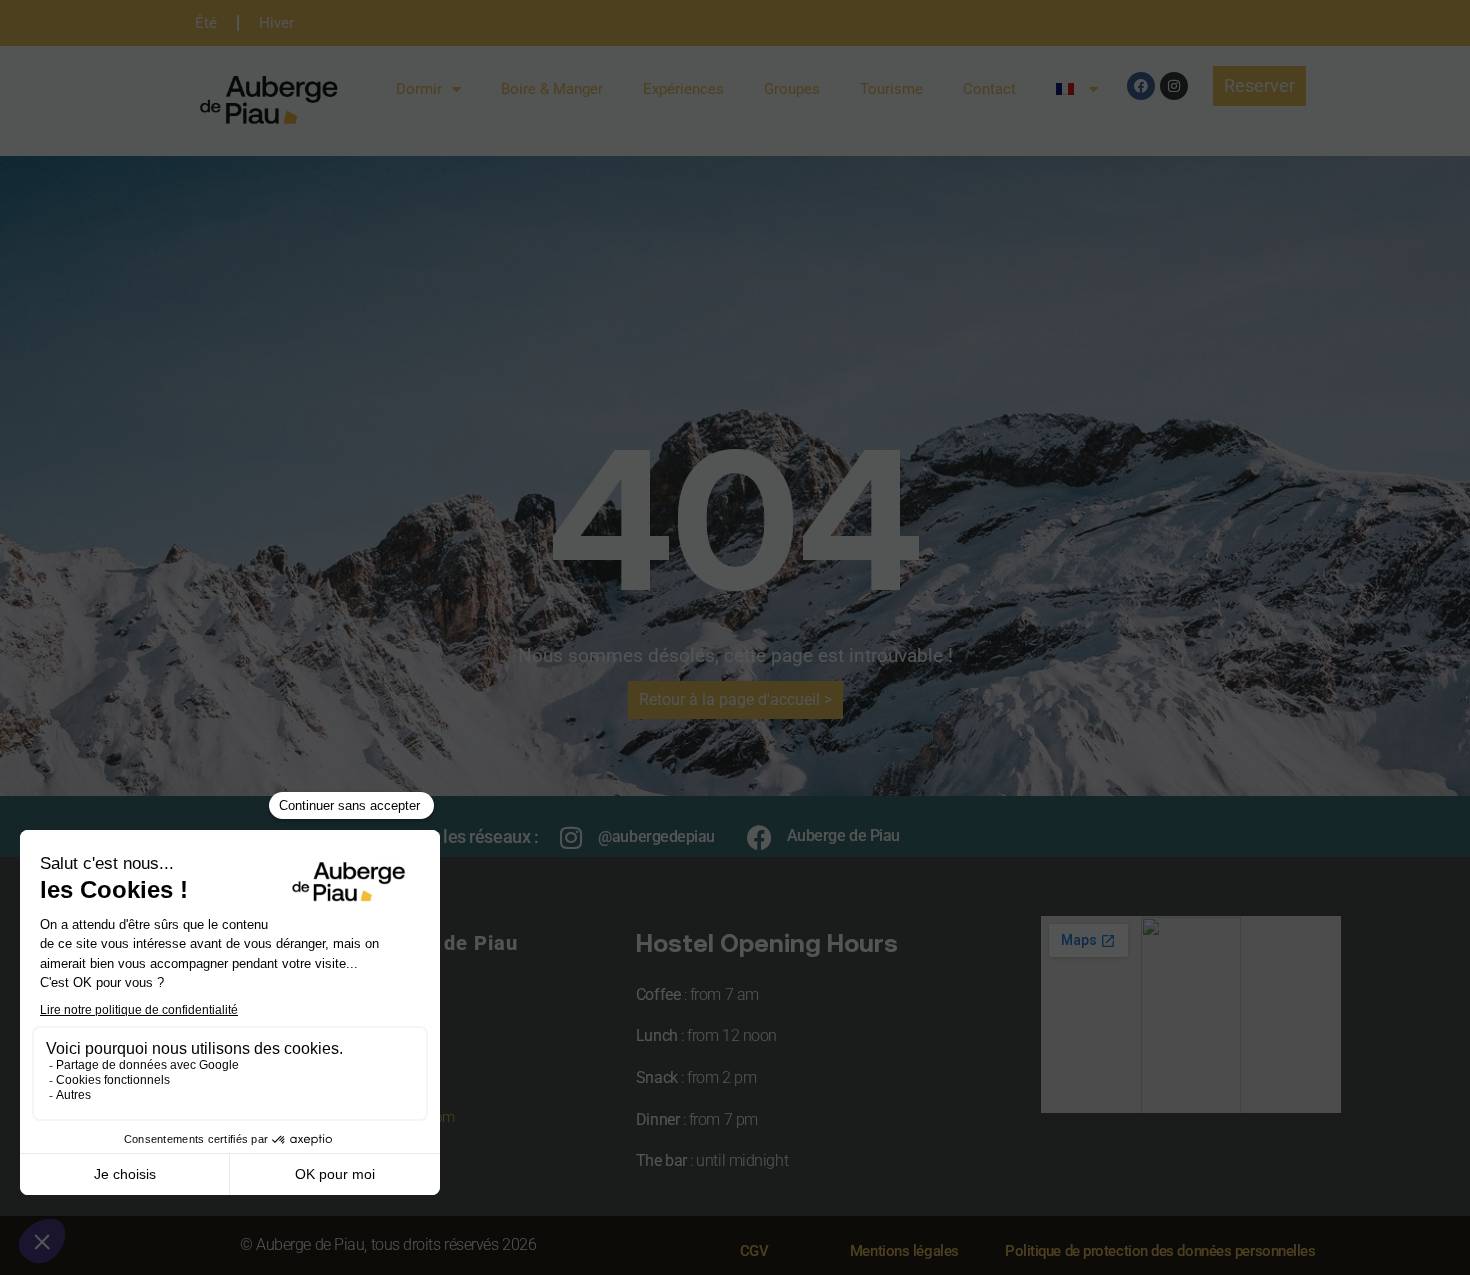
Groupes (792, 89)
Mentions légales (904, 1251)
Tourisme (891, 89)
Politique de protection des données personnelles (1160, 1251)
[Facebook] (1141, 86)
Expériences (683, 89)
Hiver (276, 23)
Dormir (419, 89)
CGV (754, 1251)
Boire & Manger (552, 89)
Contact (989, 89)
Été (206, 23)
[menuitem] (1077, 89)
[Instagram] (1174, 86)
